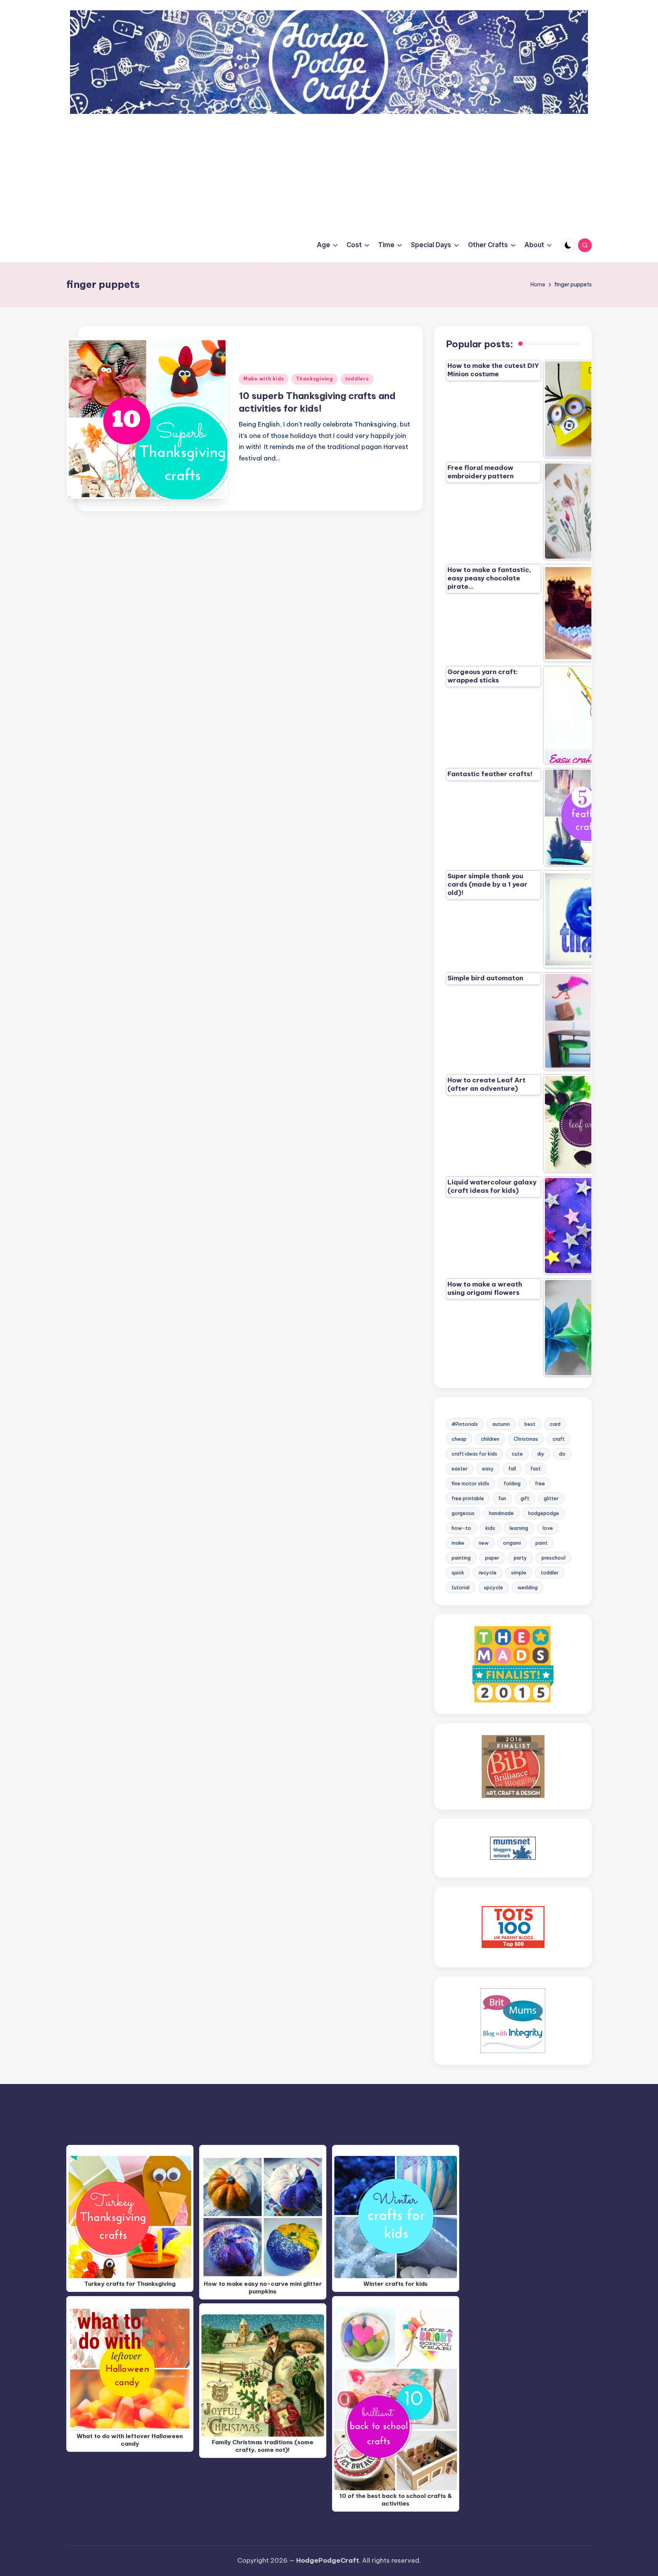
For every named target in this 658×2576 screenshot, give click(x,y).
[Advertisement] (329, 171)
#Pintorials (465, 1424)
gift (525, 1498)
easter (460, 1469)
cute (517, 1454)
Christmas (526, 1439)
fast (536, 1469)
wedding (528, 1587)
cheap (459, 1439)
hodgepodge (544, 1513)
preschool (553, 1558)
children (490, 1439)
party (520, 1558)
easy (488, 1469)
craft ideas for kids (474, 1454)
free (540, 1483)
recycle (488, 1572)
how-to (461, 1528)
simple (519, 1572)
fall (512, 1469)
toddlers (357, 379)
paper (492, 1558)
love (548, 1528)
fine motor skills (470, 1483)
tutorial (461, 1587)
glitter (551, 1498)
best (530, 1424)
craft (559, 1439)
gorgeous (463, 1513)
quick (458, 1572)
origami (512, 1543)
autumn (501, 1424)
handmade (501, 1513)
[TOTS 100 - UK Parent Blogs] (513, 1927)
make (458, 1543)
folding (512, 1483)
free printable (468, 1498)
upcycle (493, 1587)
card (555, 1424)
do (562, 1454)
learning (519, 1528)
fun (502, 1498)
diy (541, 1454)
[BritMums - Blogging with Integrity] (513, 2020)
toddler (550, 1572)
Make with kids (264, 379)
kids (490, 1528)
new (484, 1543)
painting (461, 1558)
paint (541, 1543)
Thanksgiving (315, 379)
